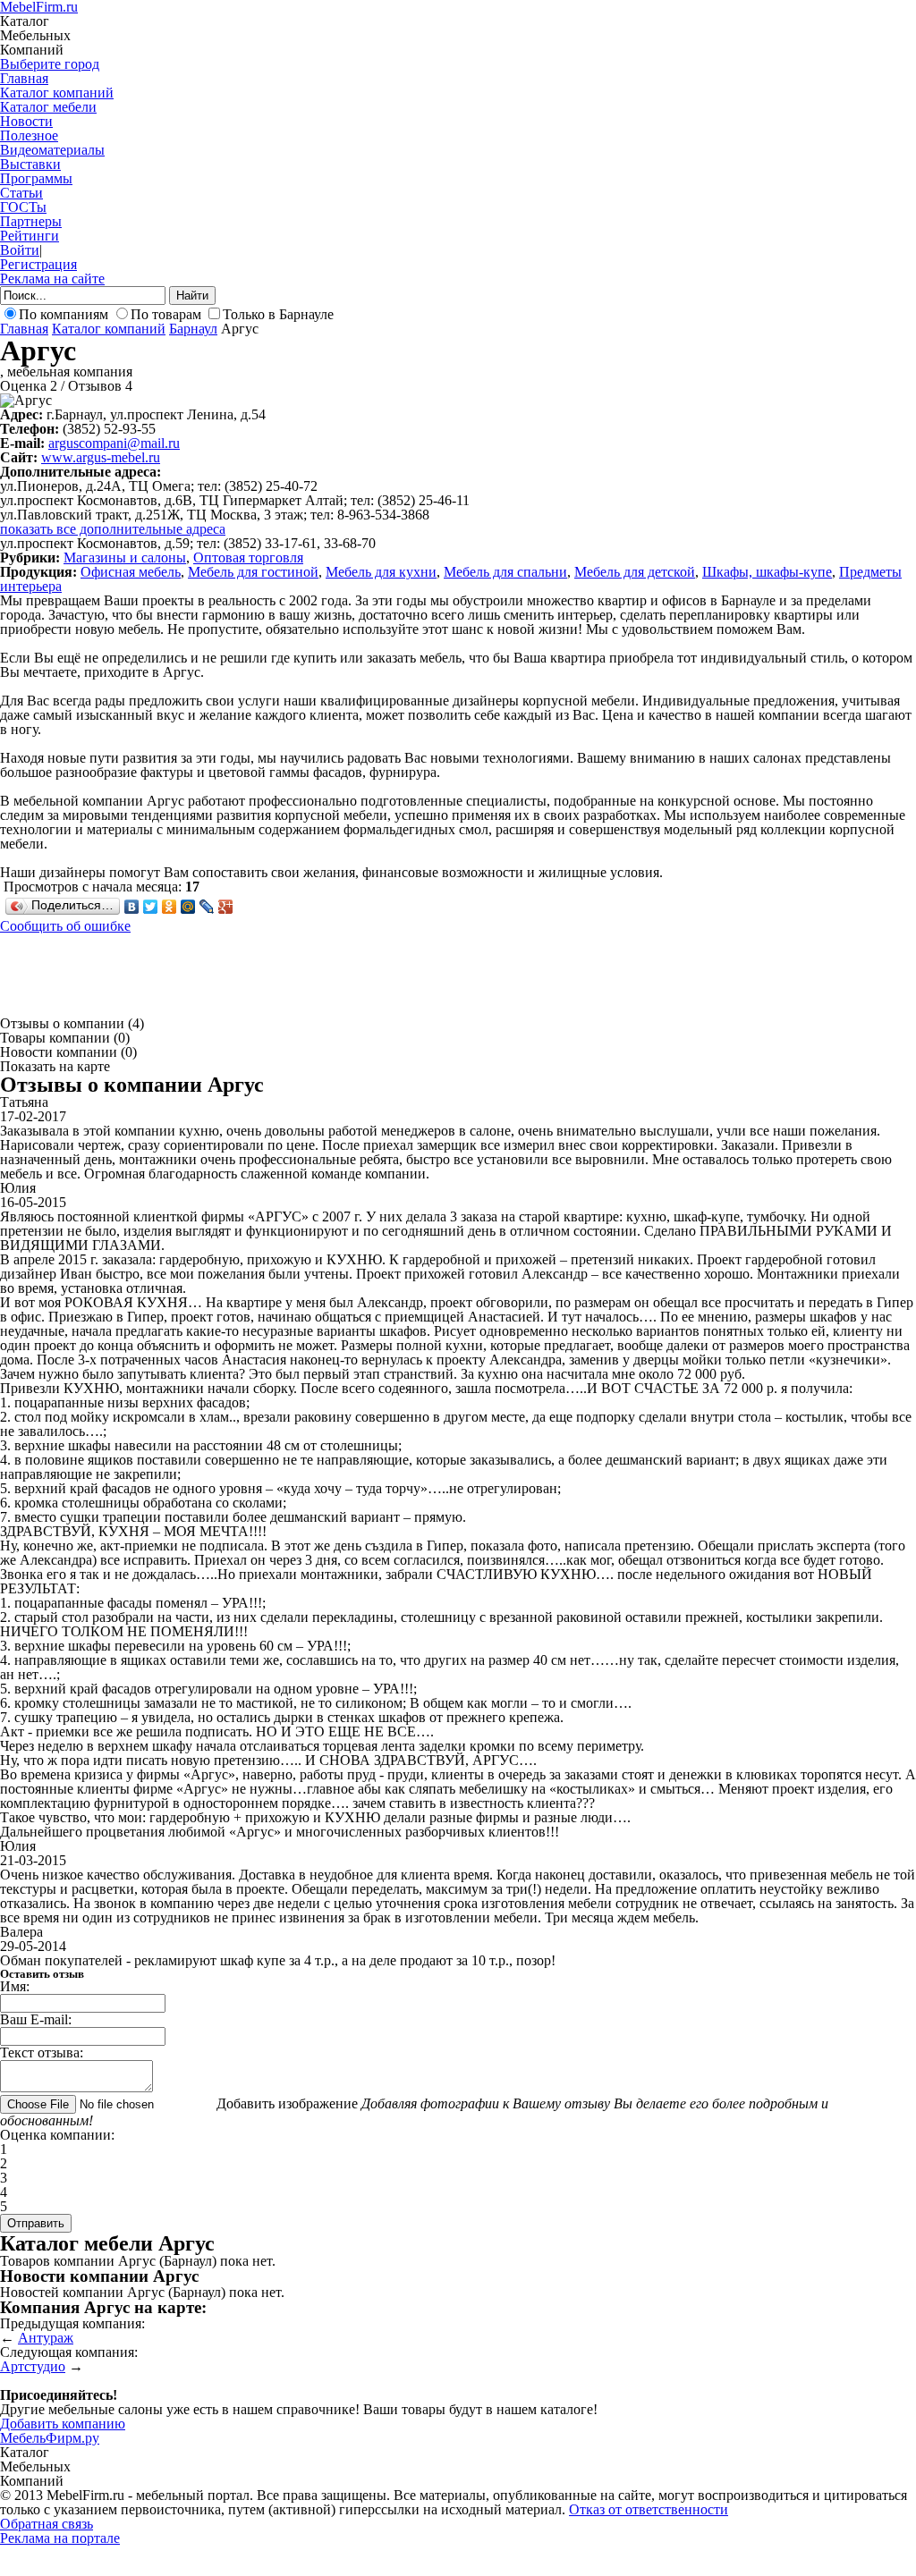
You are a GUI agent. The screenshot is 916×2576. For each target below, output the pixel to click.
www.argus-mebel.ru (101, 457)
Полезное (29, 135)
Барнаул (193, 329)
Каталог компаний (57, 93)
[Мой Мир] (188, 907)
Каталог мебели (48, 107)
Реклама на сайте (52, 279)
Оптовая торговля (248, 557)
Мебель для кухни (381, 572)
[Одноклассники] (170, 907)
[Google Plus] (226, 907)
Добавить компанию (63, 2424)
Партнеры (31, 221)
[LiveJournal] (207, 907)
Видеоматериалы (52, 150)
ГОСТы (23, 207)
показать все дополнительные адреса (113, 529)
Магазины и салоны (125, 557)
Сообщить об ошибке (65, 926)
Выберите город (50, 64)
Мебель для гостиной (253, 572)
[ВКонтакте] (132, 907)
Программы (36, 178)
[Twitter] (151, 907)
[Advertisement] (326, 974)
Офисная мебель (131, 572)
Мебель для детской (635, 572)
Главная (24, 78)
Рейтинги (30, 236)
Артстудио (33, 2366)
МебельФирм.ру (50, 2438)
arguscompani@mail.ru (114, 443)
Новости (26, 121)
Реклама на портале (60, 2538)
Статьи (21, 193)
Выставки (30, 164)
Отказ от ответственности (649, 2509)
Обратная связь (47, 2524)
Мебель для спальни (505, 572)
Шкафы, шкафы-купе (767, 572)
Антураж (46, 2338)
